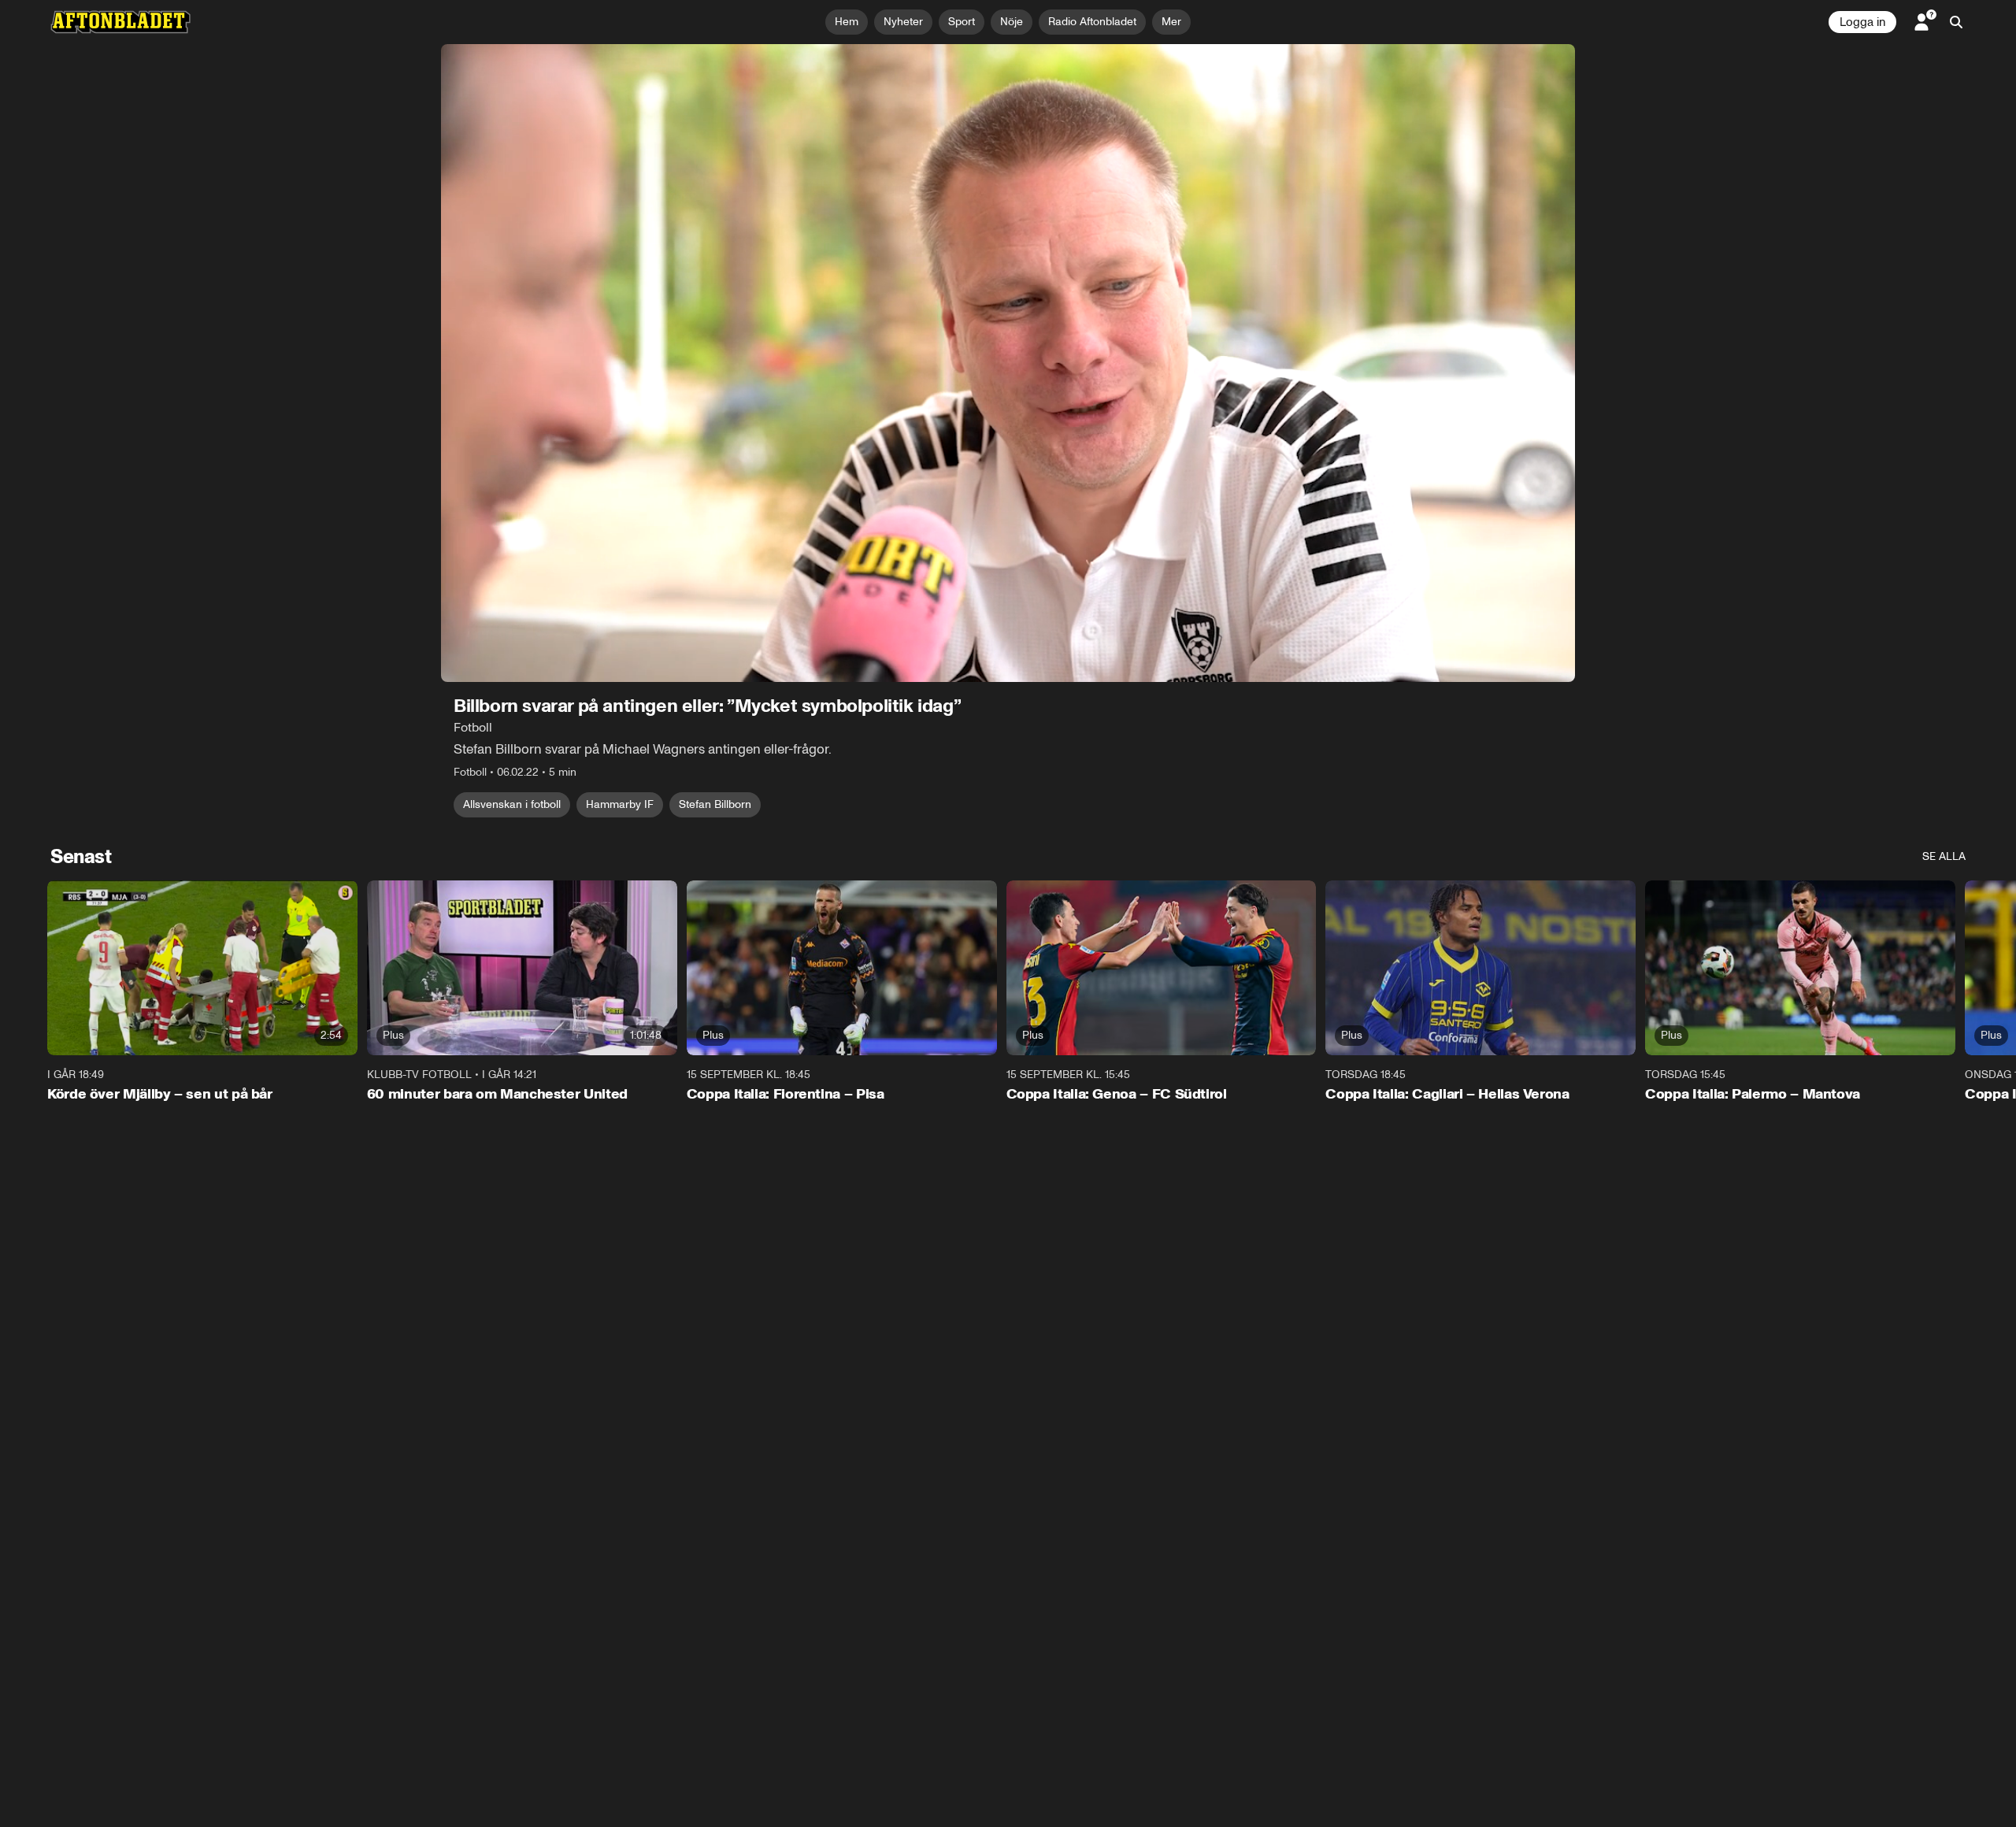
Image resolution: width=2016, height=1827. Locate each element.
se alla (1944, 856)
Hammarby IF (620, 804)
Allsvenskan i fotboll (512, 804)
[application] (1008, 363)
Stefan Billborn (715, 804)
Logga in (1862, 22)
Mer (1171, 22)
